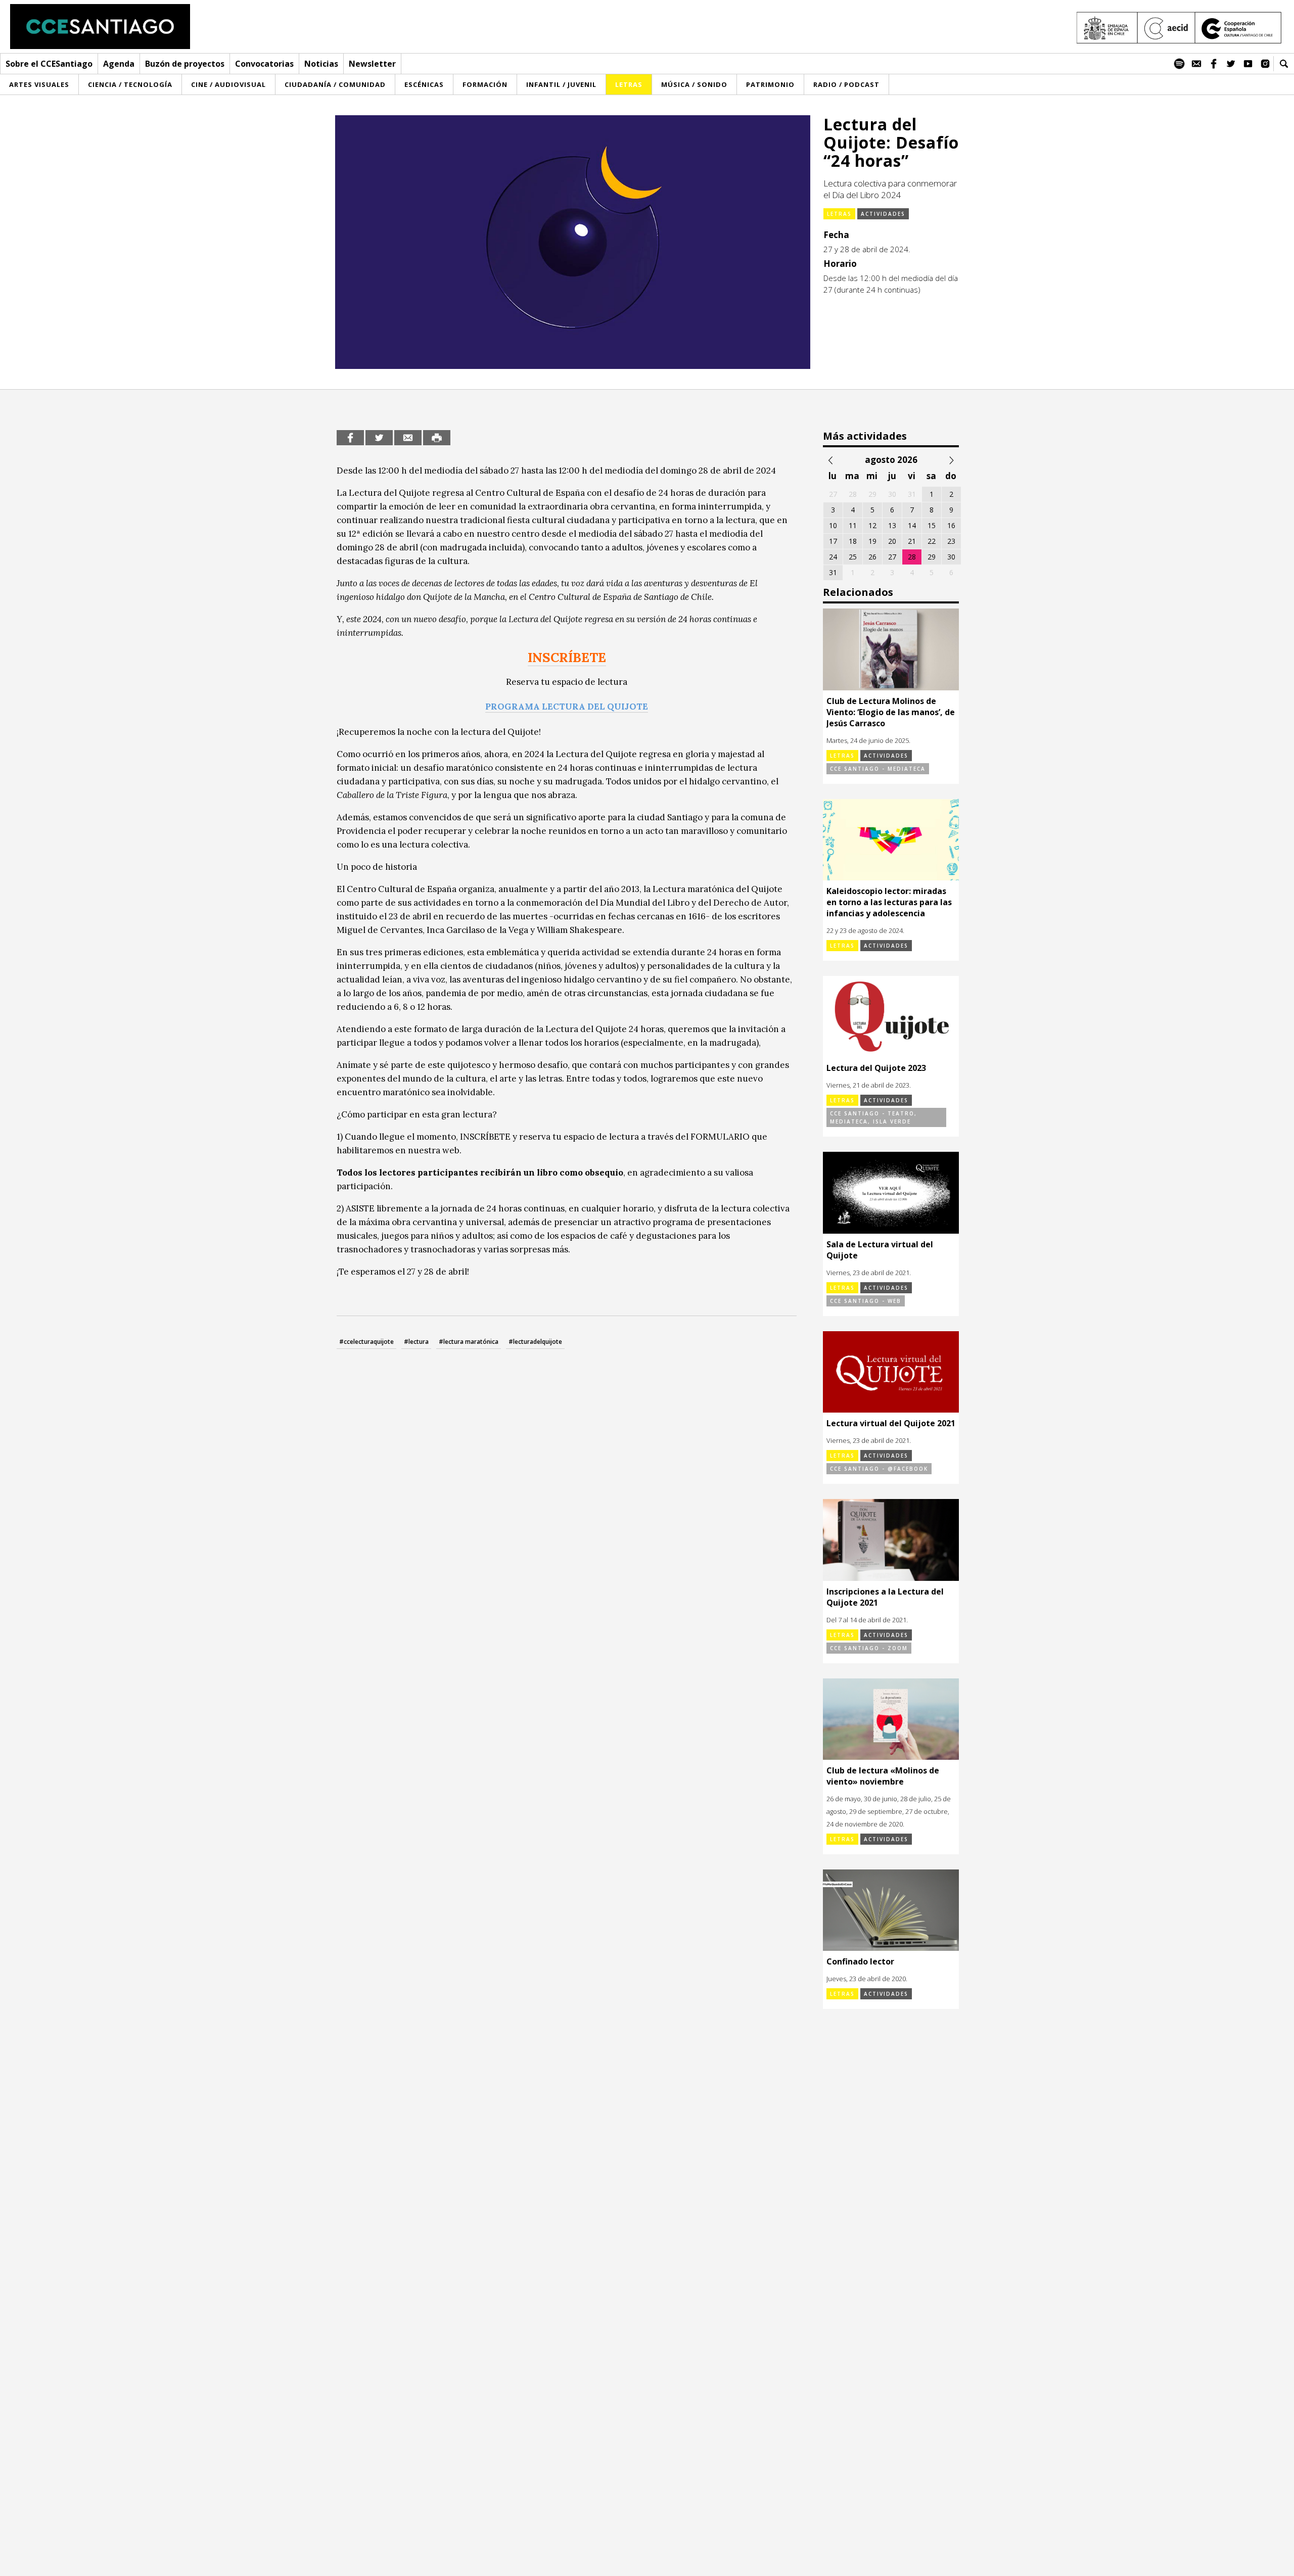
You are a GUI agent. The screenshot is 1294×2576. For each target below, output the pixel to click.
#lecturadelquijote (535, 1342)
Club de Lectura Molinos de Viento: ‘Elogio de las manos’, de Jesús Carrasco (891, 712)
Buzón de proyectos (185, 64)
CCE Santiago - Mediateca (878, 769)
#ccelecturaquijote (366, 1342)
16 (951, 525)
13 (892, 525)
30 (951, 557)
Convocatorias (264, 64)
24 (833, 557)
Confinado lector (860, 1961)
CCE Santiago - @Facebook (879, 1469)
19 (872, 541)
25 (853, 557)
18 (853, 541)
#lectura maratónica (469, 1342)
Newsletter (372, 64)
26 (872, 557)
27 (892, 557)
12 (872, 525)
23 (951, 541)
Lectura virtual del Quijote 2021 (891, 1423)
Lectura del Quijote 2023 (876, 1068)
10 (833, 525)
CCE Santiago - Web (866, 1301)
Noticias (321, 64)
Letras (839, 214)
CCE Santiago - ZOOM (869, 1648)
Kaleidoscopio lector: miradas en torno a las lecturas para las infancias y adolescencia (889, 902)
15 (932, 525)
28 (912, 557)
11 (853, 525)
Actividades (883, 214)
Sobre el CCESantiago (49, 64)
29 (932, 557)
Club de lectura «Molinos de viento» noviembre (883, 1776)
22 (932, 541)
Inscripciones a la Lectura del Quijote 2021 (885, 1597)
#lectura (416, 1342)
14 (912, 525)
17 (833, 541)
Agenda (119, 64)
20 (892, 541)
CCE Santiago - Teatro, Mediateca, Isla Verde (873, 1117)
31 (833, 572)
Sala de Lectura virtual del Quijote (880, 1250)
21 (912, 541)
